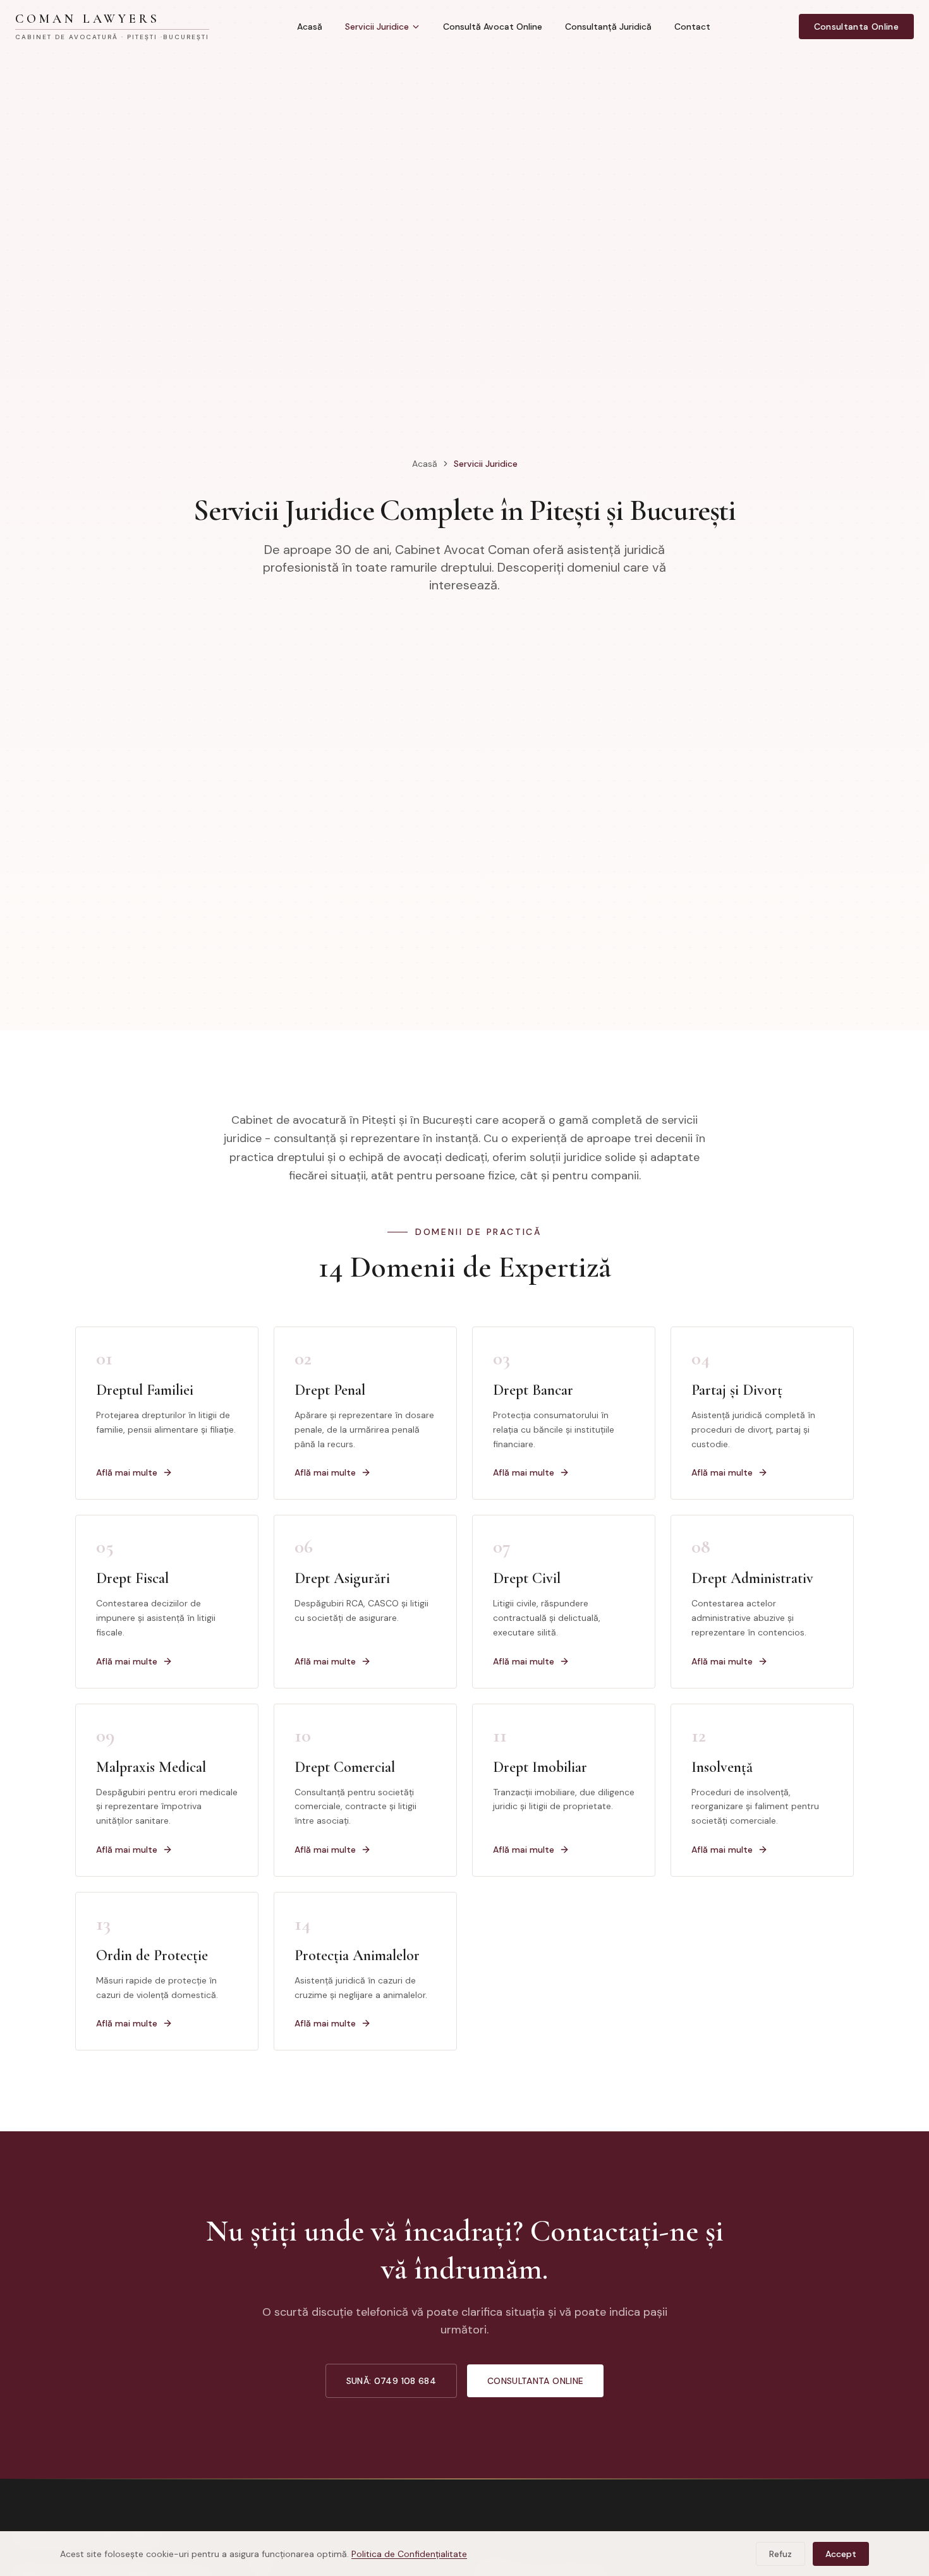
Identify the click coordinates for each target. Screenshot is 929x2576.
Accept (841, 2554)
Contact (692, 27)
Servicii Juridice (377, 27)
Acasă (310, 27)
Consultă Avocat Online (493, 27)
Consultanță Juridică (608, 27)
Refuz (780, 2554)
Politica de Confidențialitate (409, 2554)
